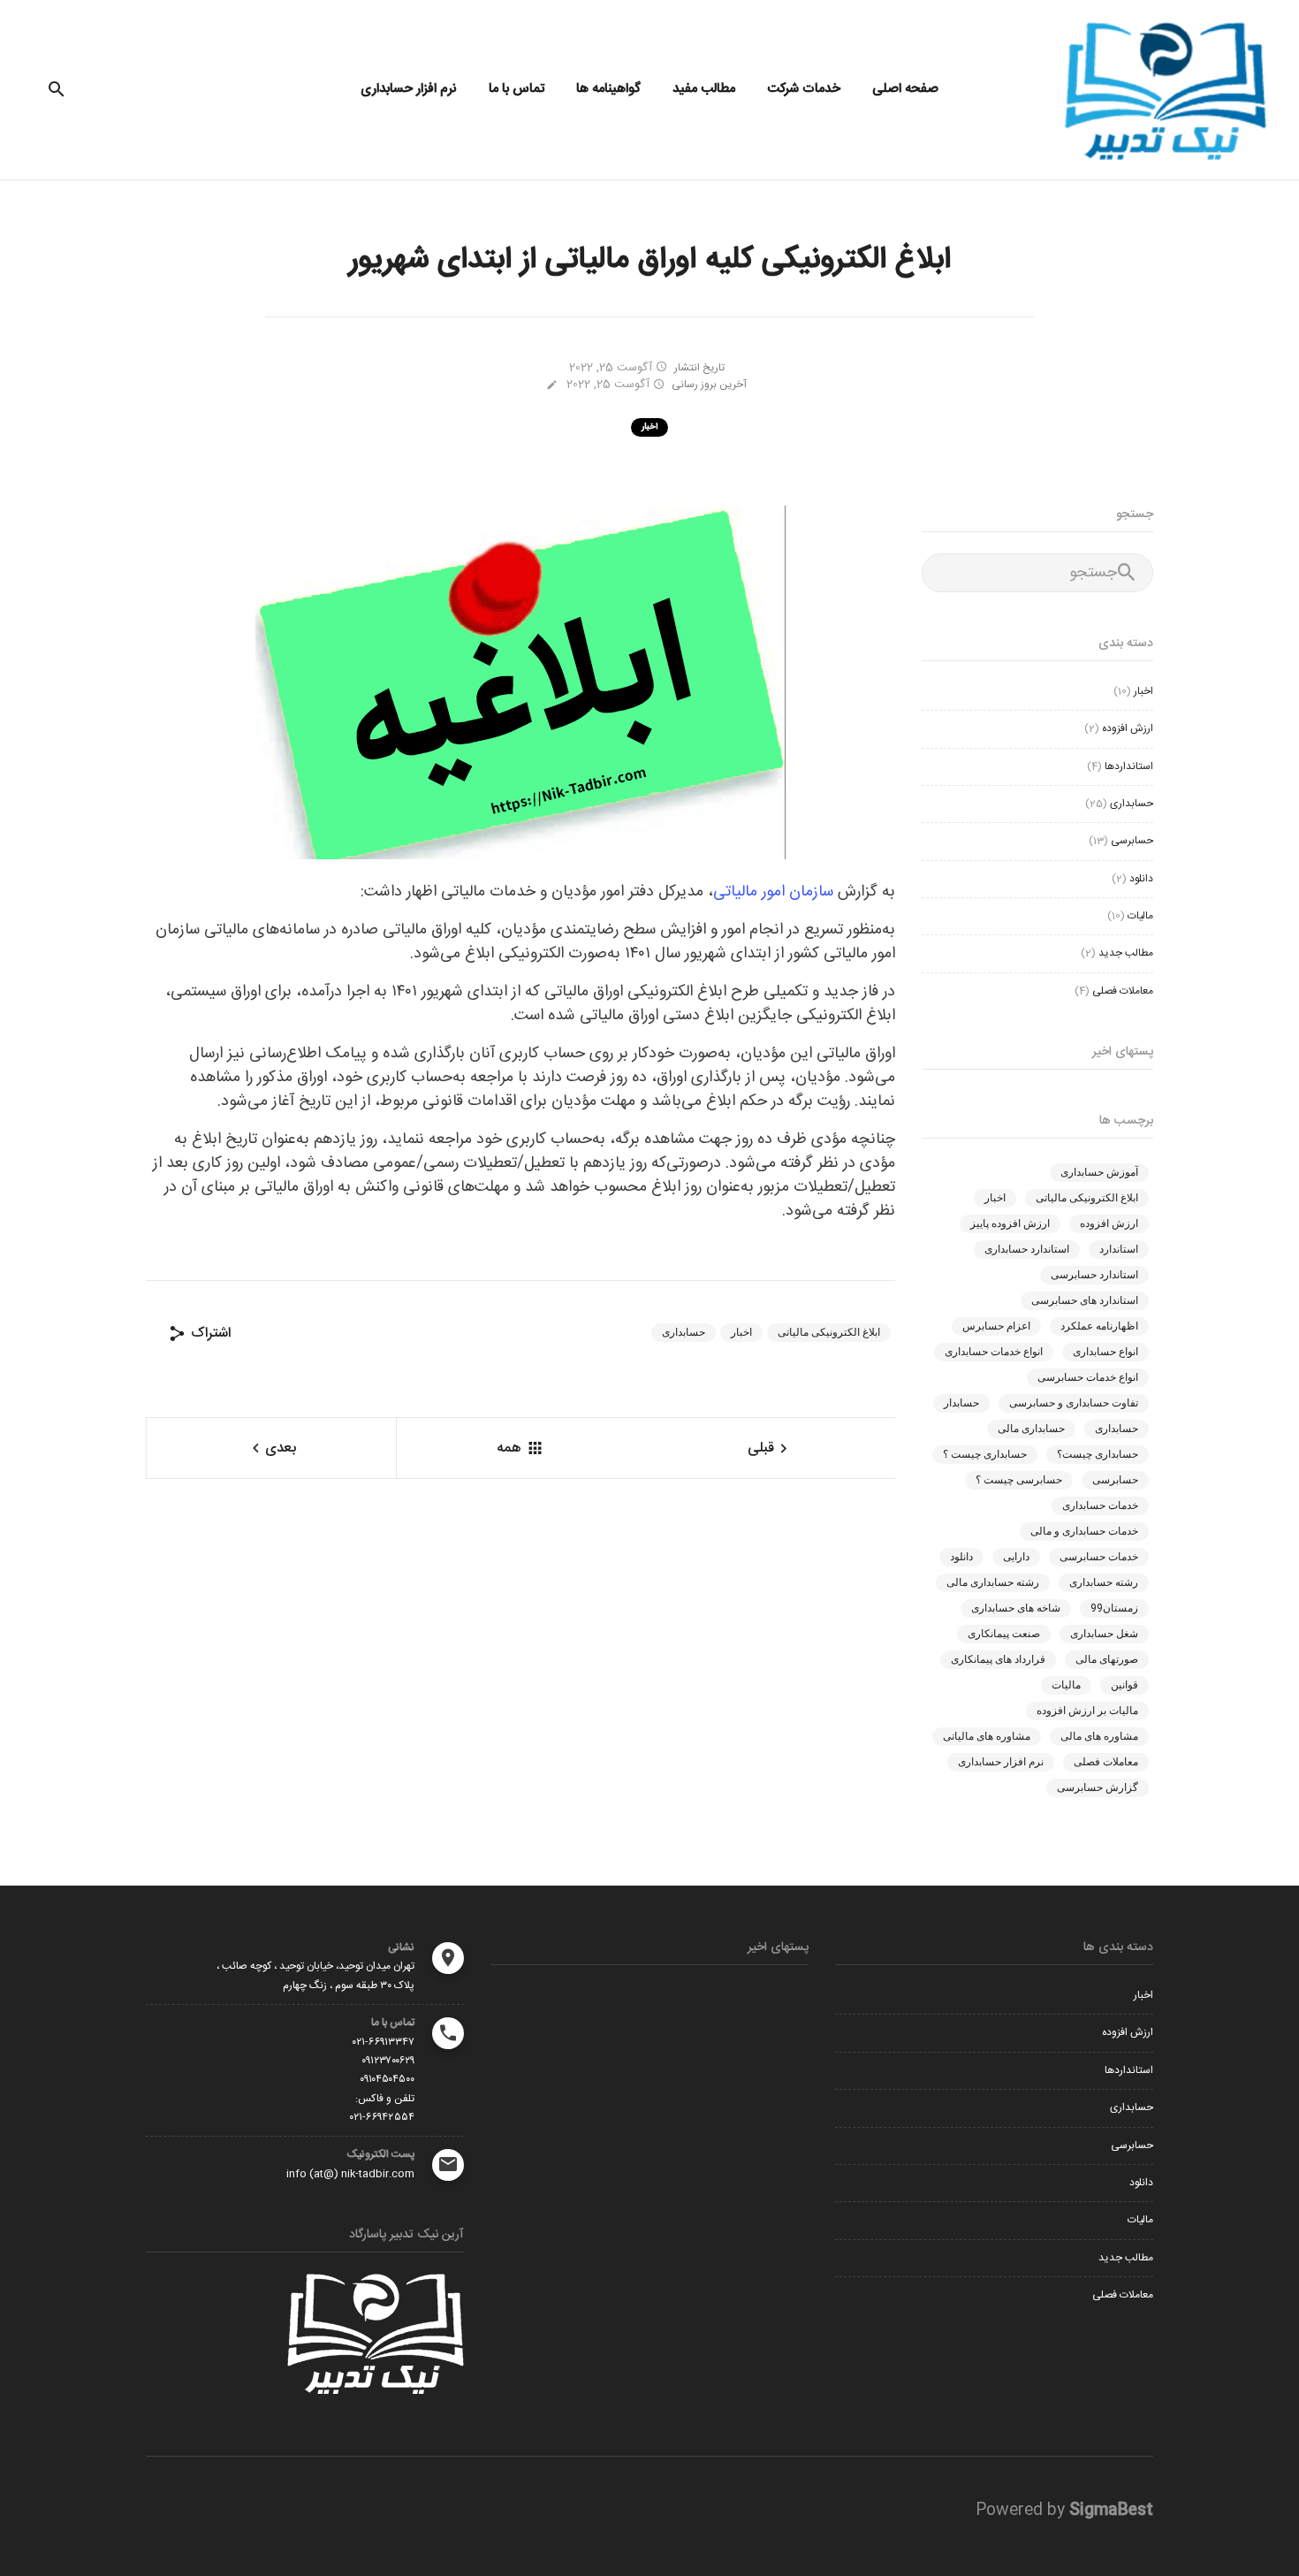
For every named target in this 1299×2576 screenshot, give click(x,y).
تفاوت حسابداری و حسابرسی (1074, 1403)
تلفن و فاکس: (385, 2099)
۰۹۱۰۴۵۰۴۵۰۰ (387, 2079)
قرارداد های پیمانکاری (998, 1659)
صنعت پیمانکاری (1004, 1634)
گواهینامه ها (608, 89)
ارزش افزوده (1128, 728)
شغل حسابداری (1104, 1634)
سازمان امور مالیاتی (773, 892)
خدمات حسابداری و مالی (1084, 1531)
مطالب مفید (704, 89)
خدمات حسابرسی (1099, 1557)
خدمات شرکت (804, 89)
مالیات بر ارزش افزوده (1087, 1711)
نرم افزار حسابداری (409, 89)
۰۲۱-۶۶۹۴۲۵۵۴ (382, 2117)
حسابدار (961, 1403)
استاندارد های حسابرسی (1085, 1300)
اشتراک (209, 1334)
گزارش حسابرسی (1098, 1787)
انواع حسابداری (1105, 1352)
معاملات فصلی (1123, 991)
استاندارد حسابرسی (1094, 1275)
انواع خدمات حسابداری (994, 1352)
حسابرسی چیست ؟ (1019, 1480)
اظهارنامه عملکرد (1099, 1326)
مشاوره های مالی (1099, 1736)
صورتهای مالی (1107, 1659)
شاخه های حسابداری (1016, 1608)
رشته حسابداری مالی (993, 1582)
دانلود (1141, 879)
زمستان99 (1114, 1608)
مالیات (1140, 916)
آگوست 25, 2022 (612, 369)
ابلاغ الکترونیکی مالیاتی (829, 1332)
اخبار (649, 427)
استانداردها (1129, 766)
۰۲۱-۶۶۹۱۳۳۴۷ (384, 2042)
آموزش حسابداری (1099, 1172)
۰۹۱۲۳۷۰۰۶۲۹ (388, 2061)
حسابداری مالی (1031, 1429)
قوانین (1124, 1685)
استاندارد (1119, 1249)
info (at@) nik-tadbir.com (350, 2174)
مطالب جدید (1126, 953)
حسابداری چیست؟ (1098, 1454)
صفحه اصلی (905, 89)
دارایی (1016, 1557)
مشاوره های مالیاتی (987, 1736)
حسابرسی (1132, 841)
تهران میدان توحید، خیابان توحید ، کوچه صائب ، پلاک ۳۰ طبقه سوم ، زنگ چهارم (315, 1975)
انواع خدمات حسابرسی (1088, 1377)
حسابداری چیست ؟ (985, 1454)
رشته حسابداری (1104, 1582)
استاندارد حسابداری (1027, 1249)
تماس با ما (517, 89)
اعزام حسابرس (996, 1326)
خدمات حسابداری (1100, 1505)
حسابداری (684, 1332)
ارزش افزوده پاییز (1010, 1223)
